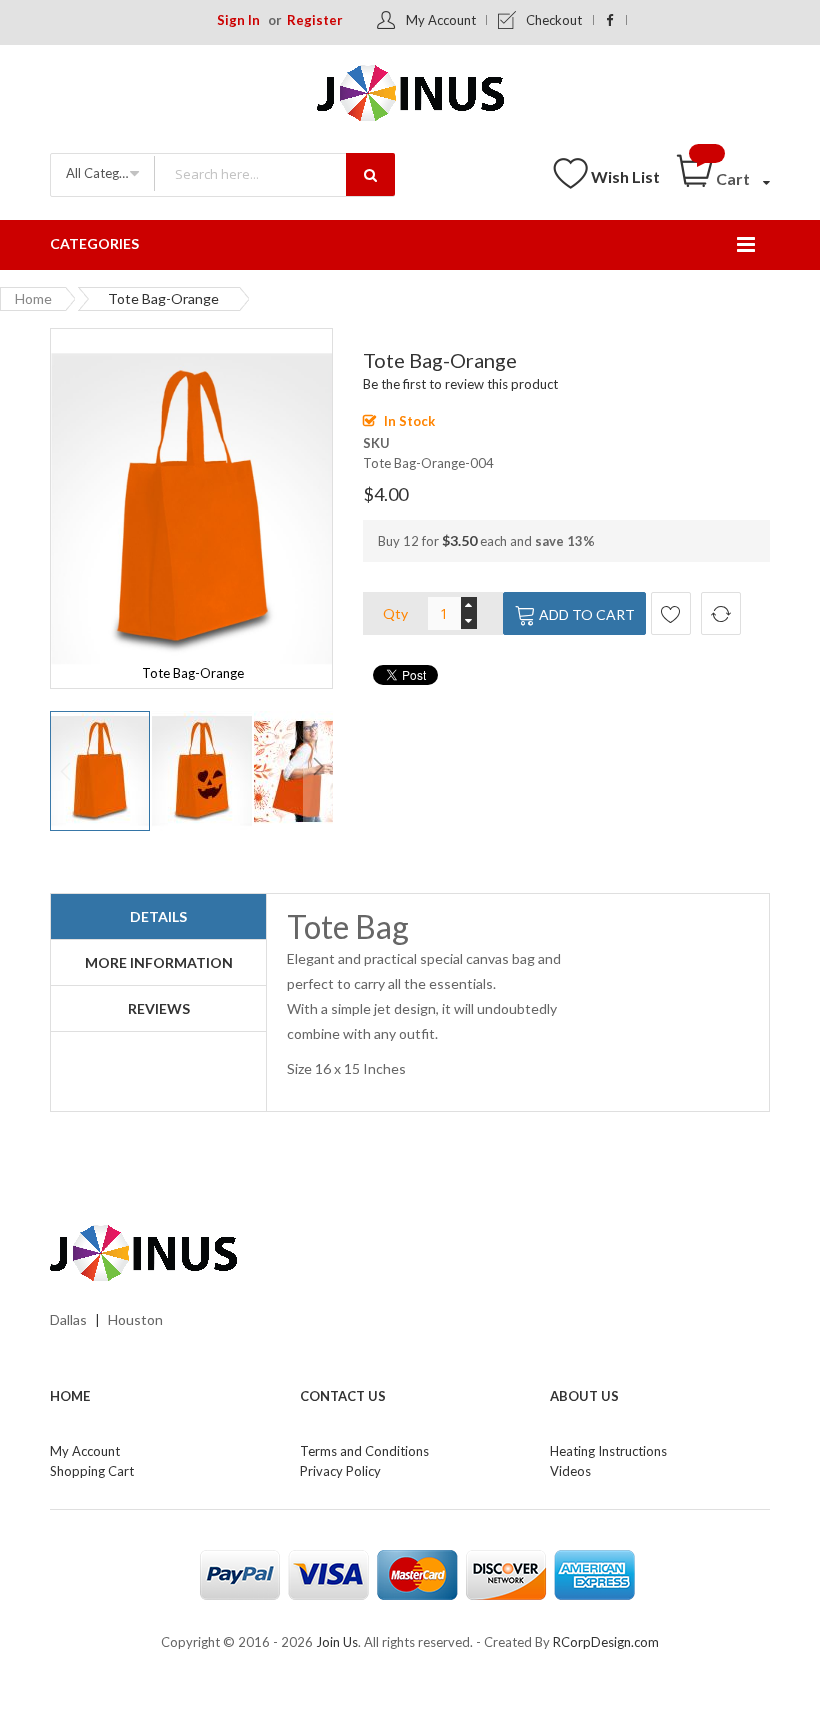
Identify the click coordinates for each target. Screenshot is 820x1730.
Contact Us (343, 1396)
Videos (570, 1471)
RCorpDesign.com (606, 1642)
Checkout (554, 20)
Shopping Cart (92, 1471)
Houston (135, 1319)
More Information (159, 962)
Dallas (68, 1319)
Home (33, 298)
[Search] (370, 174)
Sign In (238, 20)
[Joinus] (410, 1254)
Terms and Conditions (364, 1451)
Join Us (337, 1642)
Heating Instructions (608, 1451)
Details (158, 916)
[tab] (158, 917)
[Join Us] (410, 96)
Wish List (625, 176)
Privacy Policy (340, 1471)
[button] (203, 771)
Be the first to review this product (460, 384)
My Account (441, 20)
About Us (584, 1396)
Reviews (159, 1008)
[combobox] (274, 173)
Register (315, 20)
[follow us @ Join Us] (610, 20)
